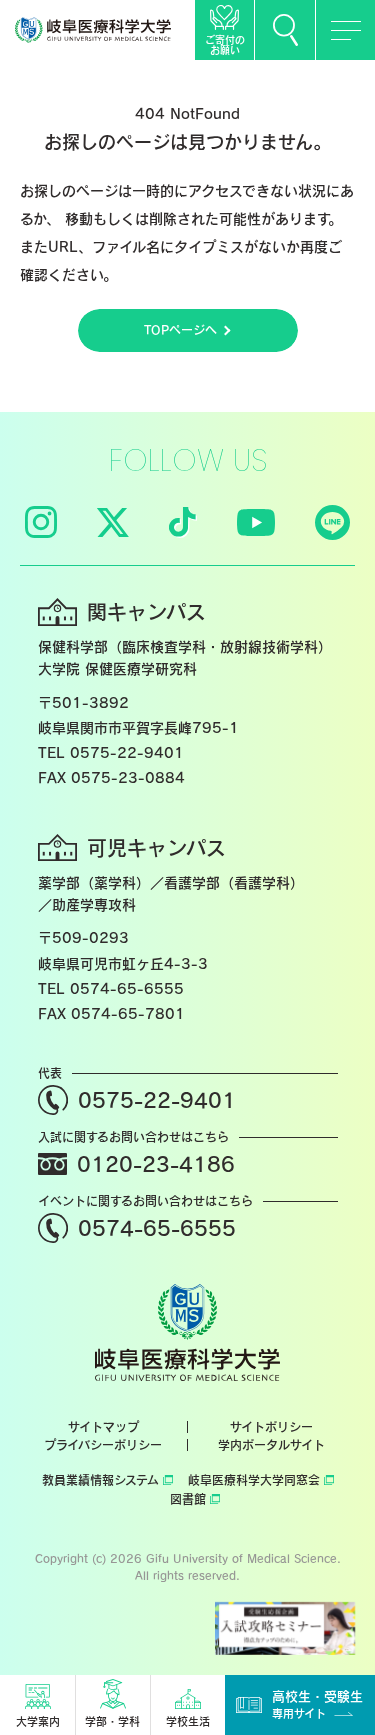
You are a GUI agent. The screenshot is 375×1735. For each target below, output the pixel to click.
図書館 (188, 1499)
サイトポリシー (271, 1427)
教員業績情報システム (100, 1480)
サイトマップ (103, 1427)
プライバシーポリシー (103, 1445)
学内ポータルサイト (271, 1445)
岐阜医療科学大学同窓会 (254, 1480)
